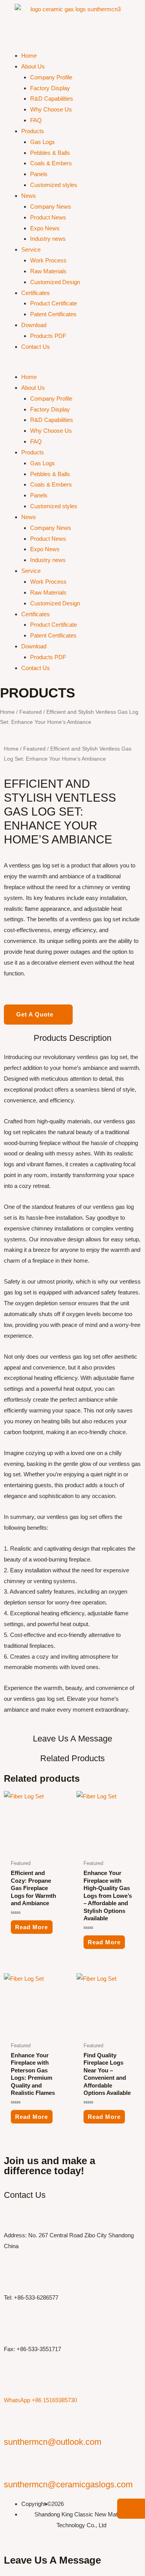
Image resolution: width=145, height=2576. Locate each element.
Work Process (48, 260)
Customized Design (55, 282)
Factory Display (50, 88)
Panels (39, 174)
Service (31, 249)
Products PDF (48, 336)
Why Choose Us (51, 109)
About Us (33, 66)
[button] (72, 366)
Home (29, 56)
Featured (31, 712)
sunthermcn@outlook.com (53, 2442)
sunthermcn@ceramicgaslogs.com (68, 2484)
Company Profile (51, 77)
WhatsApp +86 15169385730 (40, 2400)
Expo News (45, 228)
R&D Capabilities (52, 99)
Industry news (48, 239)
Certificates (36, 293)
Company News (51, 207)
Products (33, 131)
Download (34, 325)
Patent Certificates (53, 314)
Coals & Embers (51, 163)
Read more (32, 1927)
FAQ (36, 120)
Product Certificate (54, 303)
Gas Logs (43, 142)
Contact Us (36, 347)
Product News (48, 217)
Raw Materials (48, 271)
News (29, 196)
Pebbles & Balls (50, 153)
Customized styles (54, 185)
